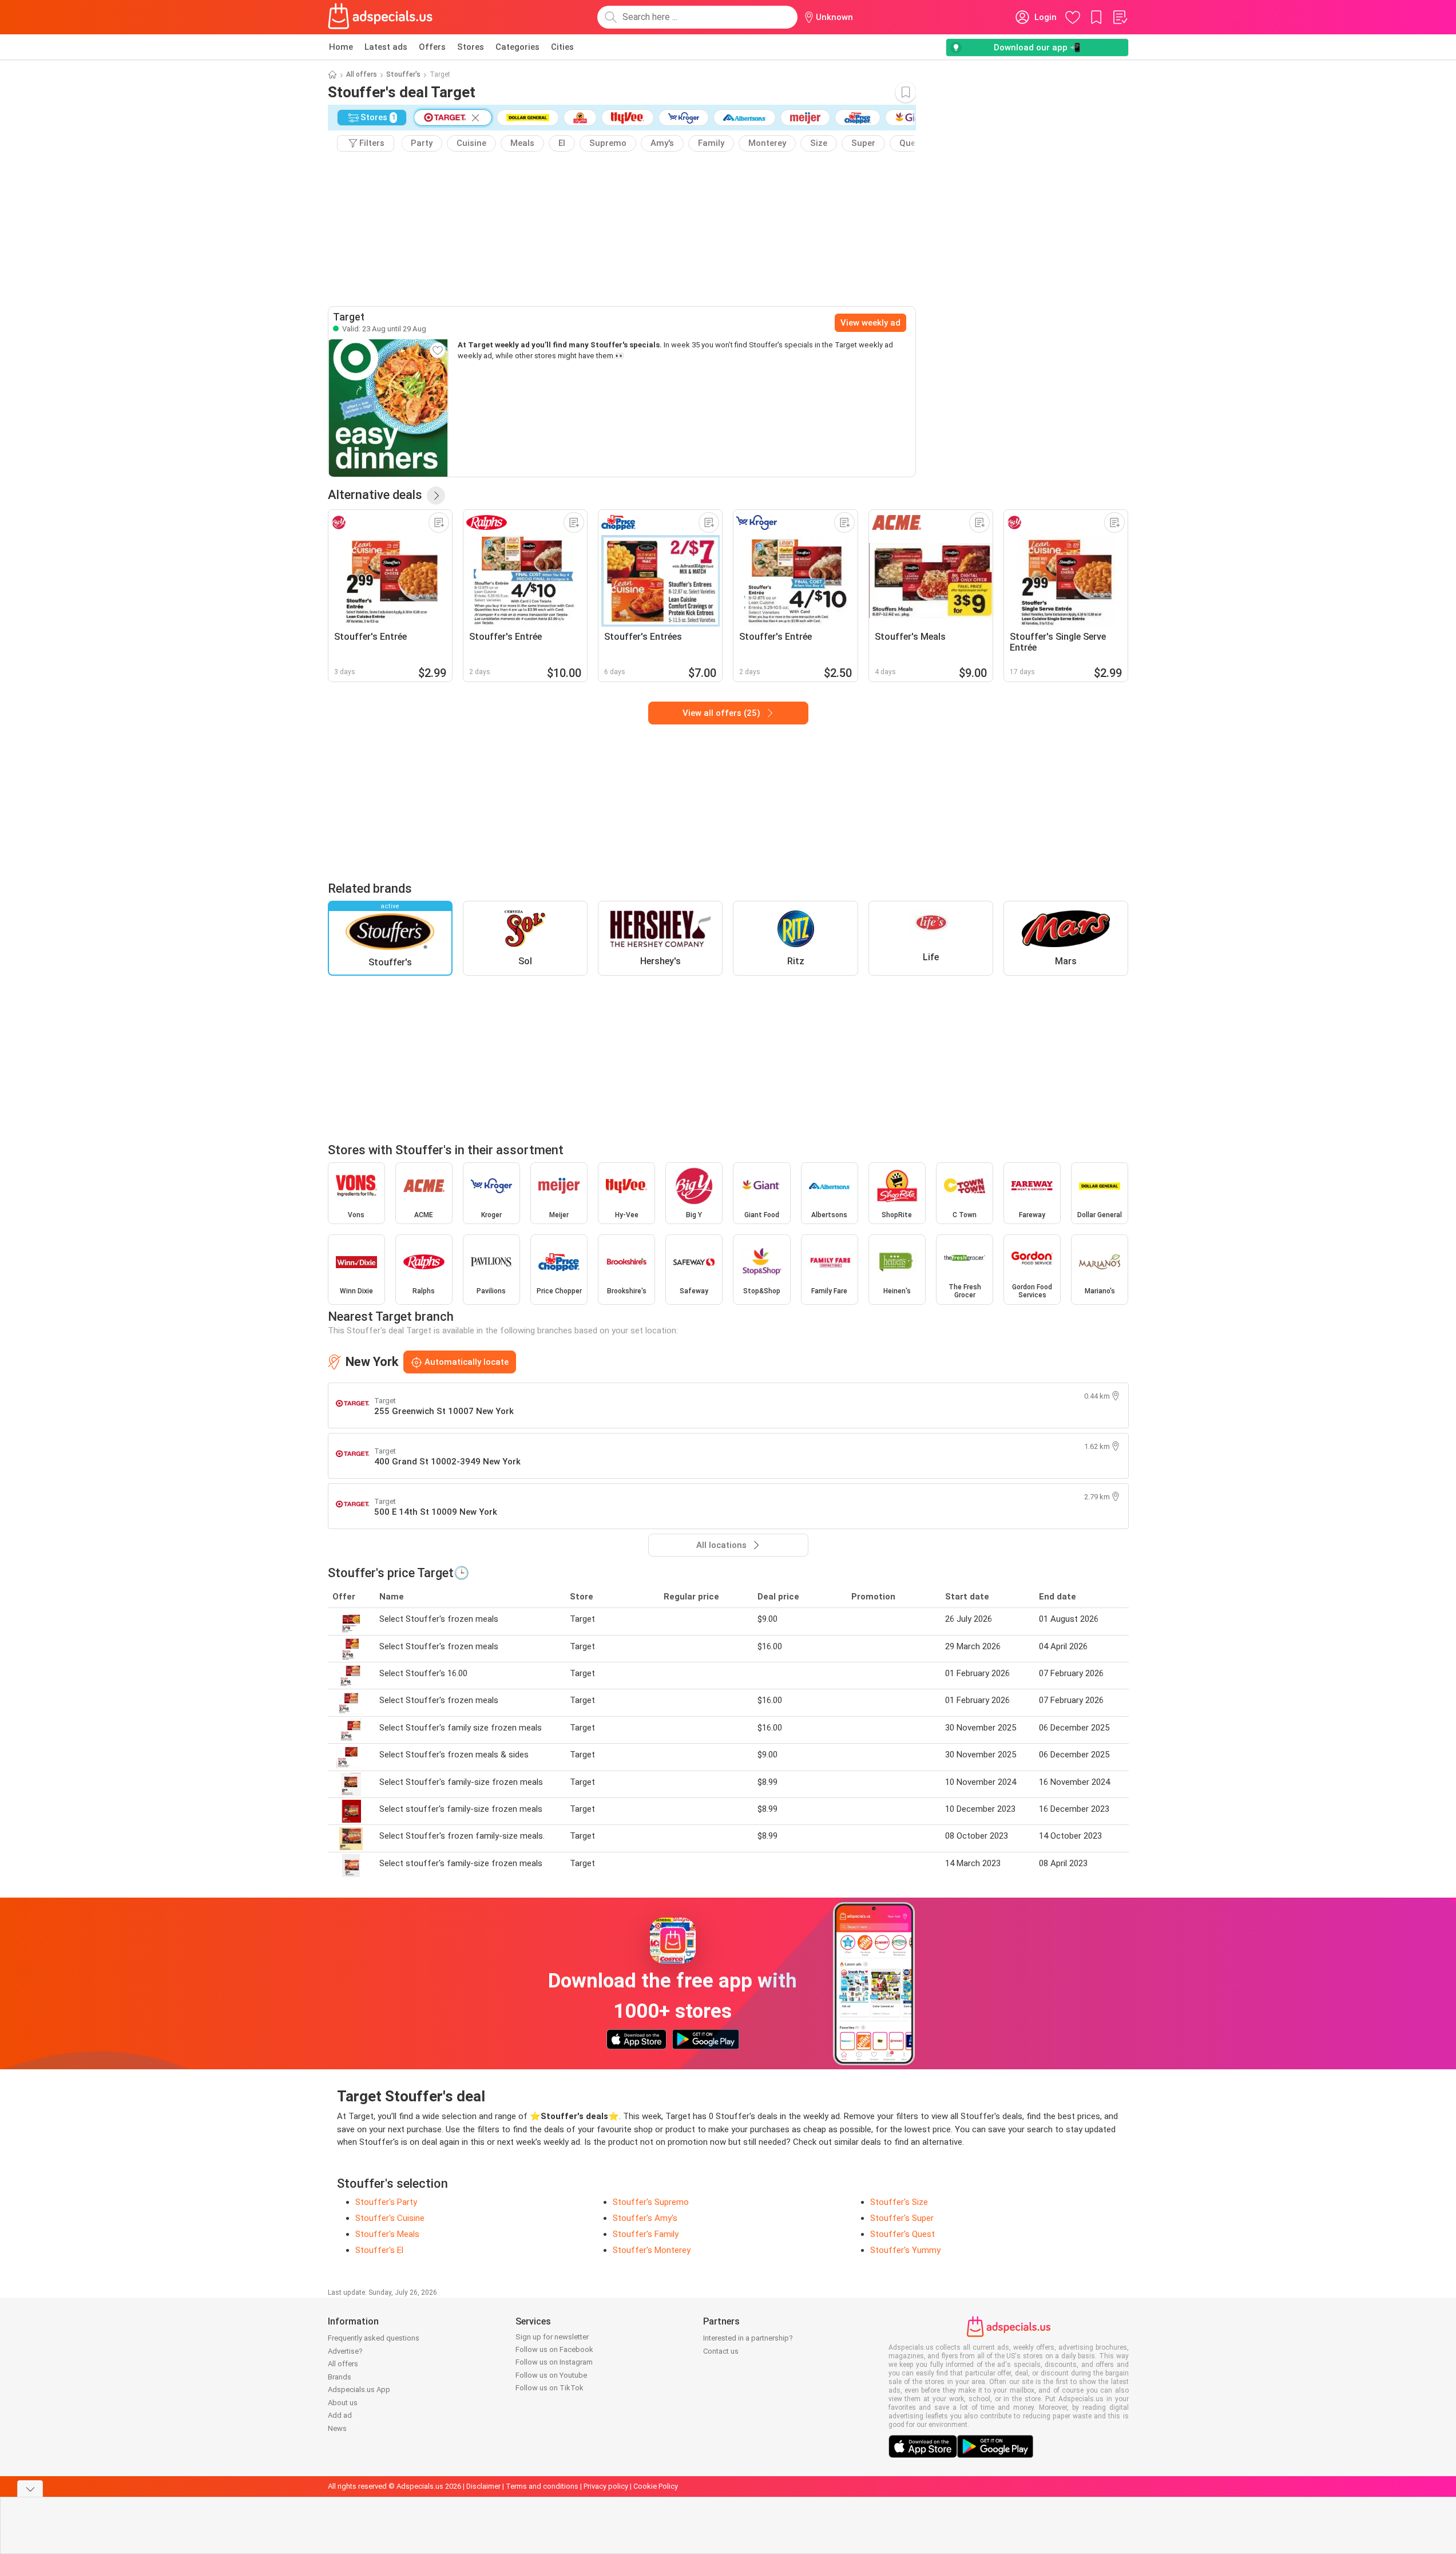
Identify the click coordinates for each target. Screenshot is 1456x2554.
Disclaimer (483, 2486)
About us (343, 2403)
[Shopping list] (1120, 17)
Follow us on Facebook (554, 2349)
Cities (562, 47)
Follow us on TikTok (550, 2388)
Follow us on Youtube (551, 2375)
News (337, 2428)
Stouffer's (403, 74)
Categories (517, 47)
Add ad (340, 2415)
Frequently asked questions (374, 2338)
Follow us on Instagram (554, 2362)
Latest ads (386, 47)
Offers (432, 47)
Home (341, 47)
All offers (362, 74)
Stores (471, 47)
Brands (340, 2377)
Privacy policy (606, 2486)
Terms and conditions (542, 2486)
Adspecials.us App (359, 2389)
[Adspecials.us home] (380, 17)
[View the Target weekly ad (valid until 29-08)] (388, 408)
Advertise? (345, 2351)
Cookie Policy (656, 2486)
